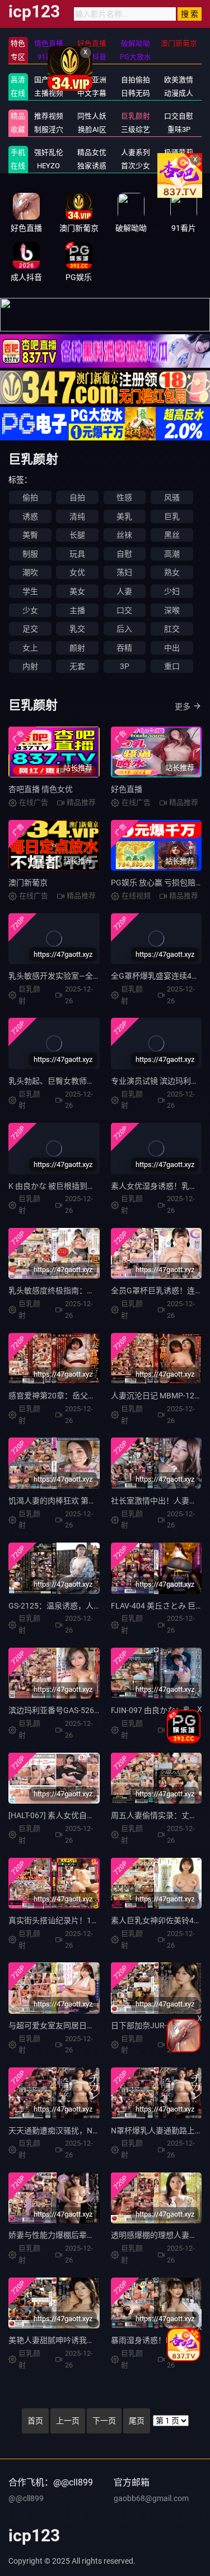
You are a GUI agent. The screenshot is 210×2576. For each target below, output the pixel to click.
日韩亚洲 (92, 80)
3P (125, 666)
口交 (124, 610)
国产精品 (49, 80)
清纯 (77, 516)
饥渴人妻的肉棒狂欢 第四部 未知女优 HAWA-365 (93, 1501)
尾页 (137, 2421)
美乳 (124, 516)
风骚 (172, 497)
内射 (30, 666)
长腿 (77, 535)
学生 (30, 591)
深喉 (172, 610)
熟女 (172, 572)
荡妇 (124, 572)
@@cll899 (26, 2498)
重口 (172, 666)
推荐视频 (49, 116)
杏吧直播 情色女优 (41, 789)
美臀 (30, 535)
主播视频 (49, 93)
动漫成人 (179, 93)
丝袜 (124, 535)
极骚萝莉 (179, 152)
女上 (30, 648)
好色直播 (127, 789)
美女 (77, 591)
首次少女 (136, 166)
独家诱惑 (92, 166)
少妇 (172, 591)
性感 (124, 497)
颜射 (77, 648)
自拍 (77, 497)
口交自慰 (179, 116)
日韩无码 (136, 93)
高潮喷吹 (179, 166)
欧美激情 (179, 80)
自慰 (124, 554)
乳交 (77, 629)
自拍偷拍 (136, 80)
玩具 (77, 554)
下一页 (104, 2421)
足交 (30, 629)
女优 (77, 572)
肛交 (172, 629)
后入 (124, 629)
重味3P (179, 129)
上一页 (68, 2421)
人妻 (124, 591)
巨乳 (172, 516)
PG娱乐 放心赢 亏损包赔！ (157, 883)
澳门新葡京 (28, 883)
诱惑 (30, 516)
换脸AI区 (92, 129)
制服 (30, 554)
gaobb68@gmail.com (151, 2498)
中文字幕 (92, 93)
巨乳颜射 (136, 116)
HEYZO (48, 166)
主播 (77, 610)
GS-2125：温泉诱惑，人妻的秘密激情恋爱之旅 (90, 1606)
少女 (30, 610)
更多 (183, 706)
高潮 (172, 554)
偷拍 (30, 497)
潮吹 (30, 572)
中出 (172, 648)
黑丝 (172, 535)
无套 (77, 666)
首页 (35, 2421)
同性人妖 (92, 116)
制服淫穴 (49, 129)
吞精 (124, 648)
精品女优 (92, 152)
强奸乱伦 (49, 152)
